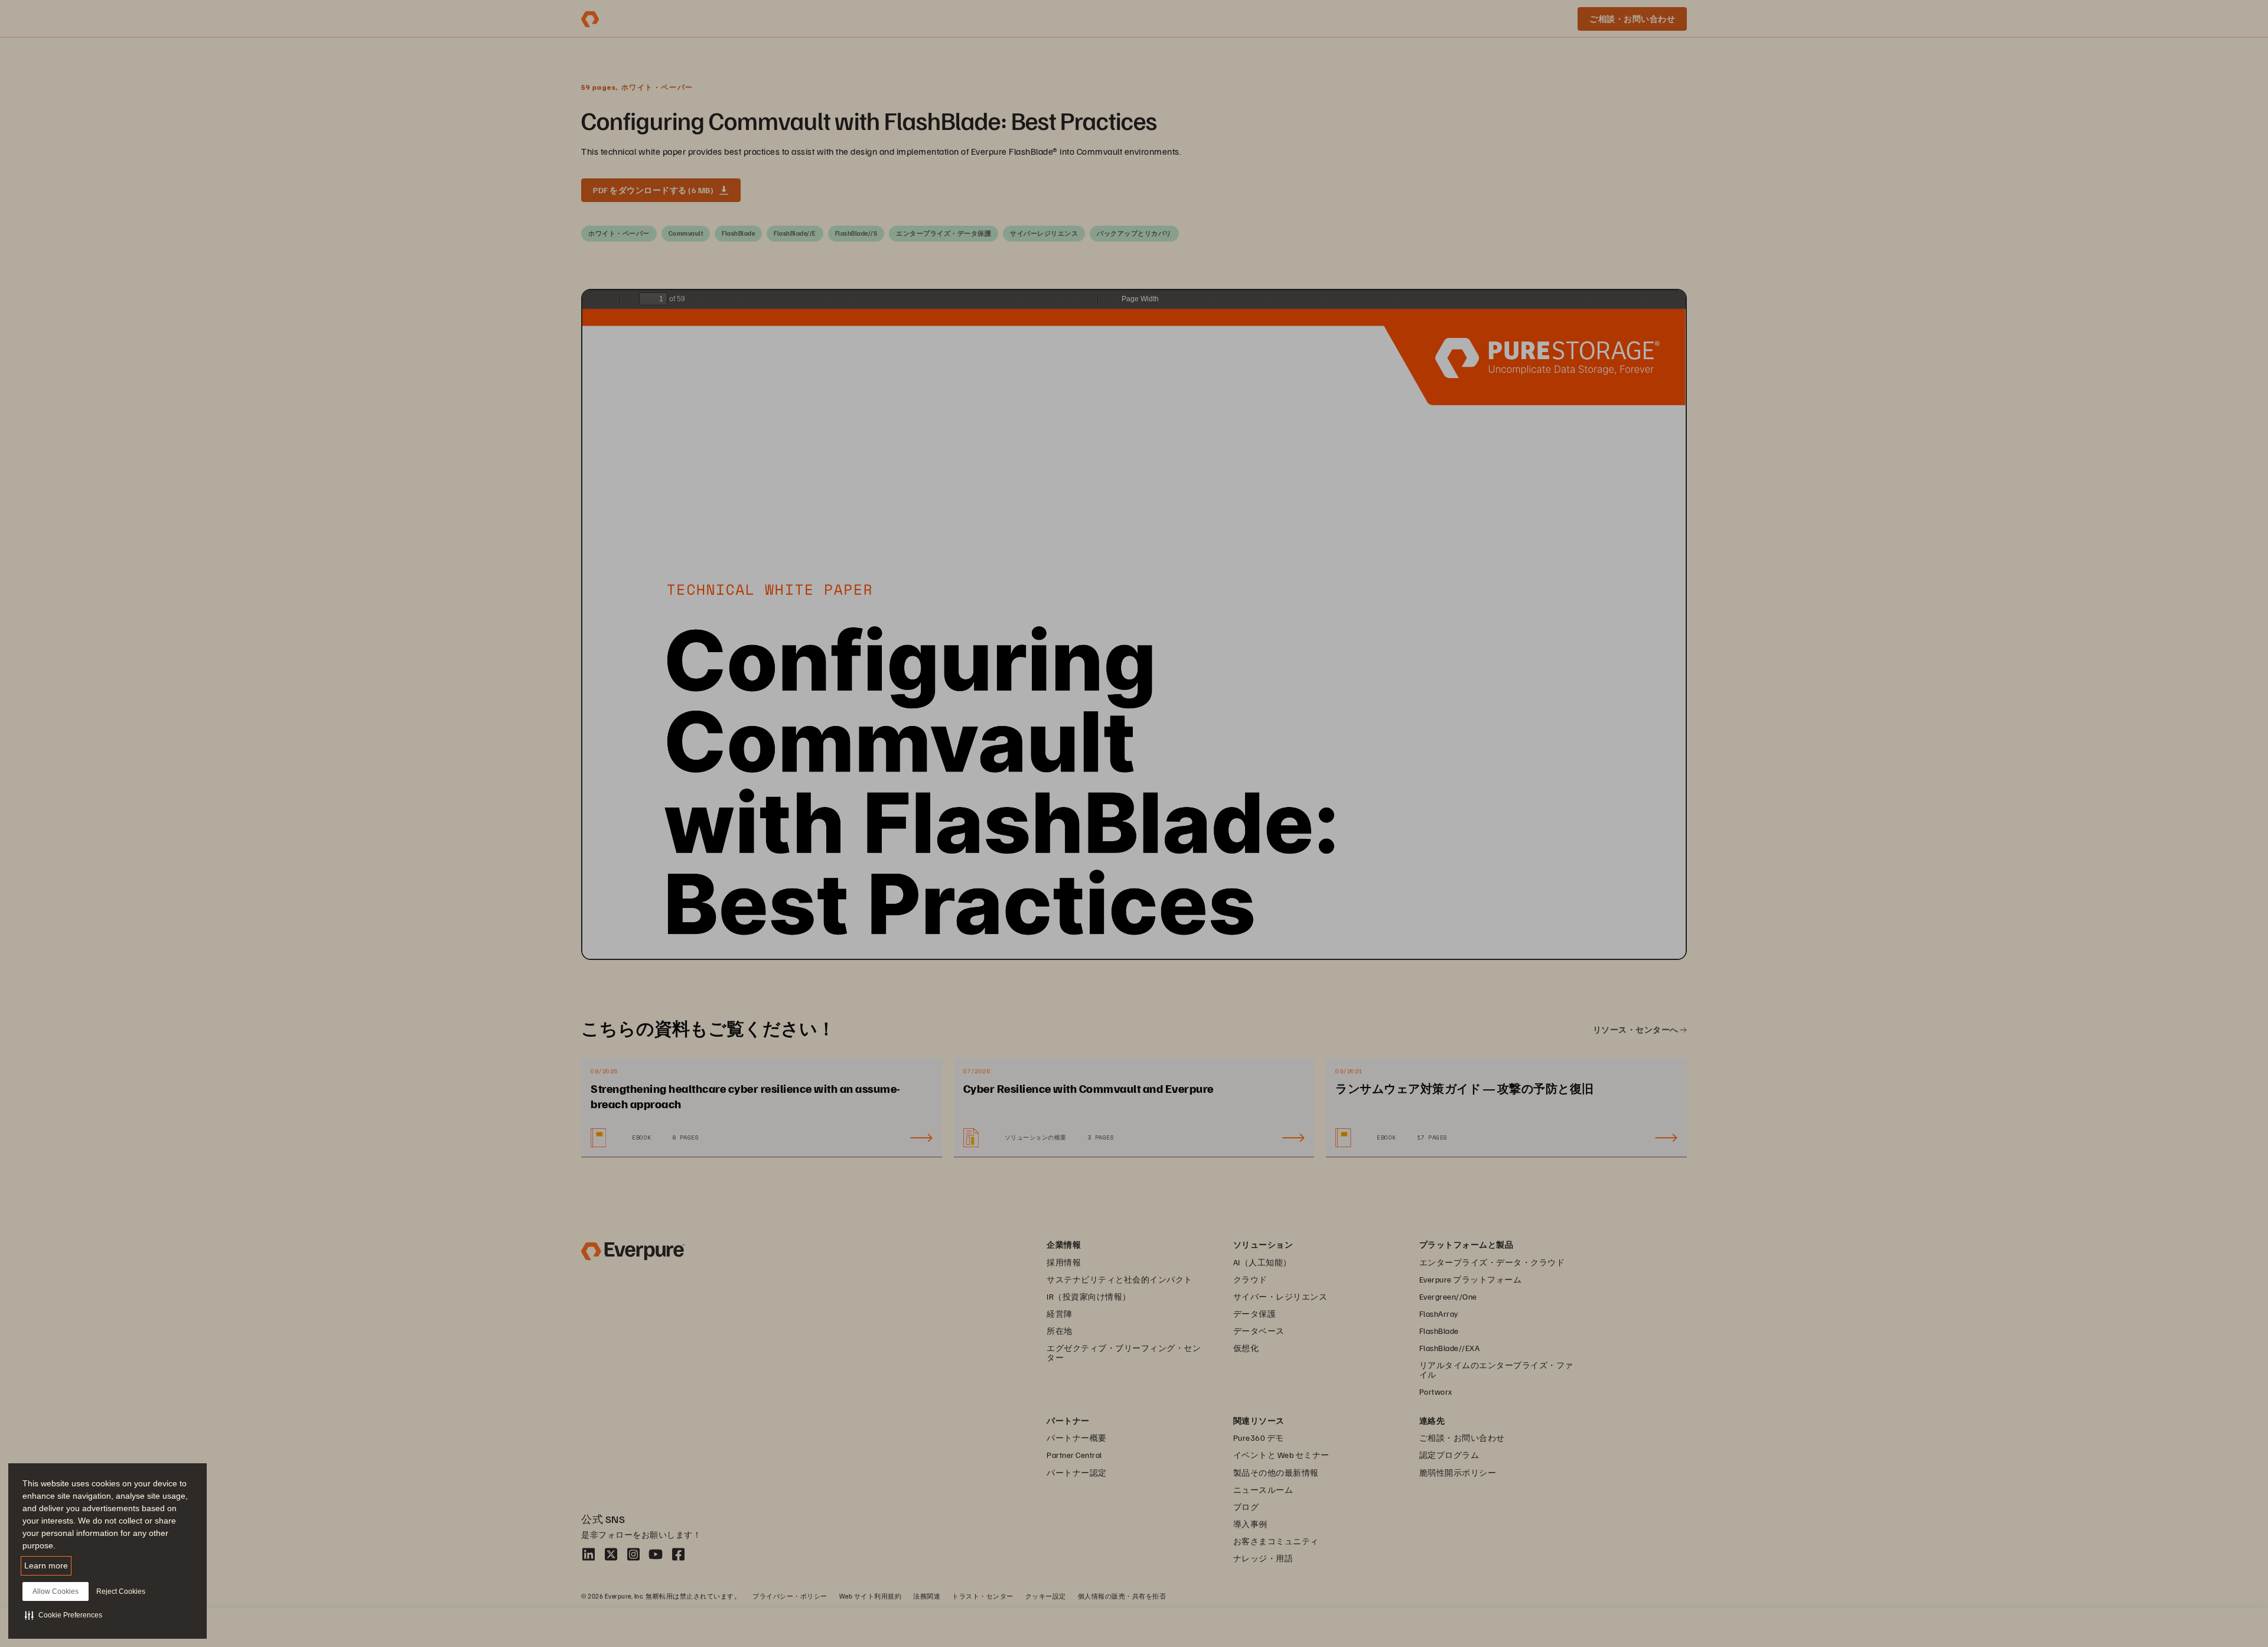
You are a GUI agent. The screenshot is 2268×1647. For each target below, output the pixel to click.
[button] (63, 1615)
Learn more (46, 1565)
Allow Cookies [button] (56, 1591)
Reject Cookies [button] (121, 1591)
